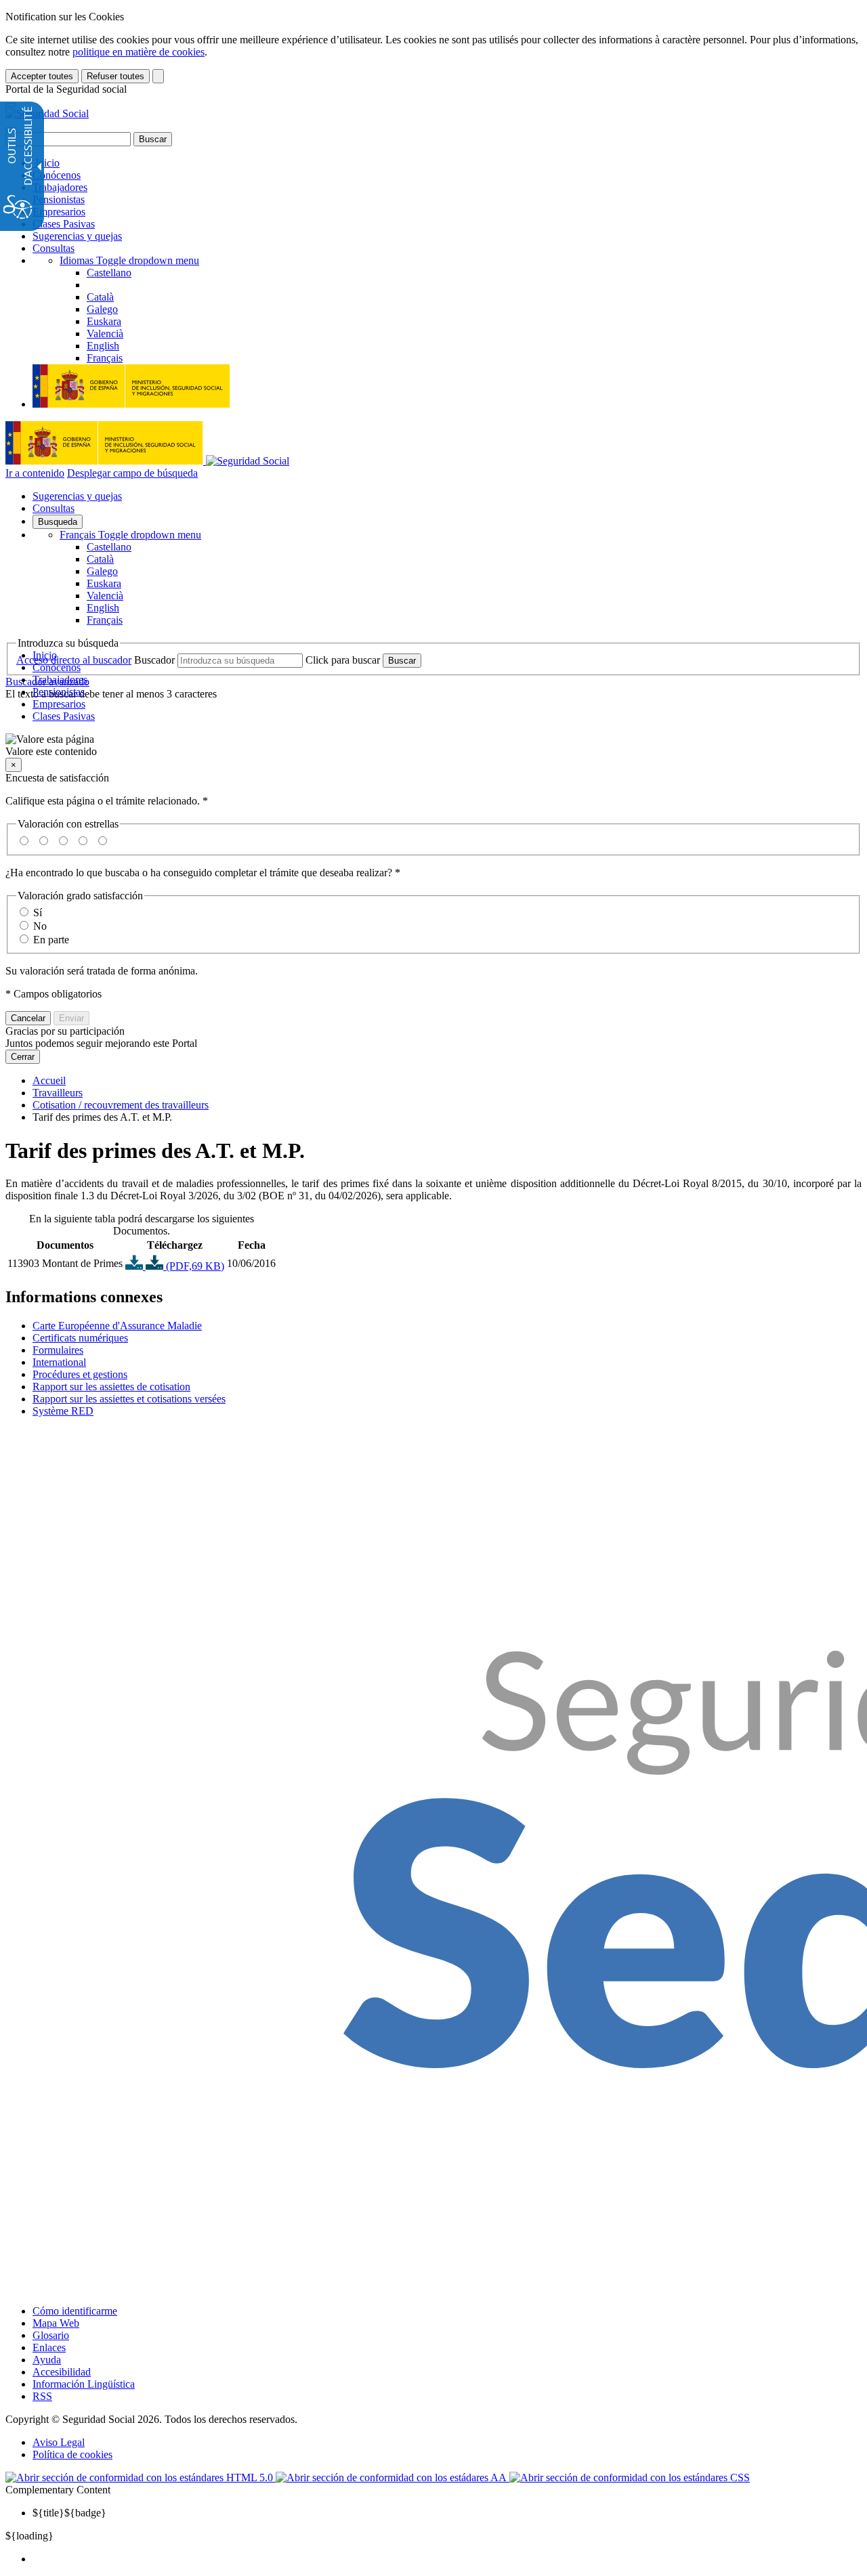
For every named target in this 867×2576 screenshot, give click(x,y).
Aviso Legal (59, 2442)
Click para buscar (343, 660)
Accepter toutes (42, 76)
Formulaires (58, 1350)
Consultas (54, 248)
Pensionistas (59, 199)
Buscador (154, 660)
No (40, 926)
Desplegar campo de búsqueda (132, 473)
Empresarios (59, 212)
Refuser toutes (115, 76)
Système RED (63, 1411)
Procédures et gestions (80, 1374)
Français (130, 535)
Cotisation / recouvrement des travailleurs (121, 1105)
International (59, 1362)
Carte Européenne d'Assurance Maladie (117, 1326)
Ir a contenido (35, 473)
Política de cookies (72, 2454)
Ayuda (47, 2360)
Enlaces (49, 2347)
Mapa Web (56, 2323)
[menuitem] (447, 2559)
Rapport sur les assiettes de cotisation (111, 1387)
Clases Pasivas (64, 224)
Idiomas (129, 260)
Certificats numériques (80, 1338)
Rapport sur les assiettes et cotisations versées (129, 1399)
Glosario (51, 2335)
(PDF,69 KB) (194, 1266)
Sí (38, 913)
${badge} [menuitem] (69, 2513)
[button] (433, 746)
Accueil (49, 1080)
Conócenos (57, 175)
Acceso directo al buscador (74, 660)
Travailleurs (58, 1093)
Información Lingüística (84, 2384)
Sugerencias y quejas (77, 236)
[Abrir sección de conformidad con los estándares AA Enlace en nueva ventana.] (393, 2477)
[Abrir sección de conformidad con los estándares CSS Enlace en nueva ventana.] (630, 2477)
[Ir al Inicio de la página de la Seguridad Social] (47, 113)
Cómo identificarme (75, 2311)
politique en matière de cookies (139, 52)
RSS (42, 2396)
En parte (51, 940)
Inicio (46, 163)
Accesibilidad (62, 2372)
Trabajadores (60, 187)
